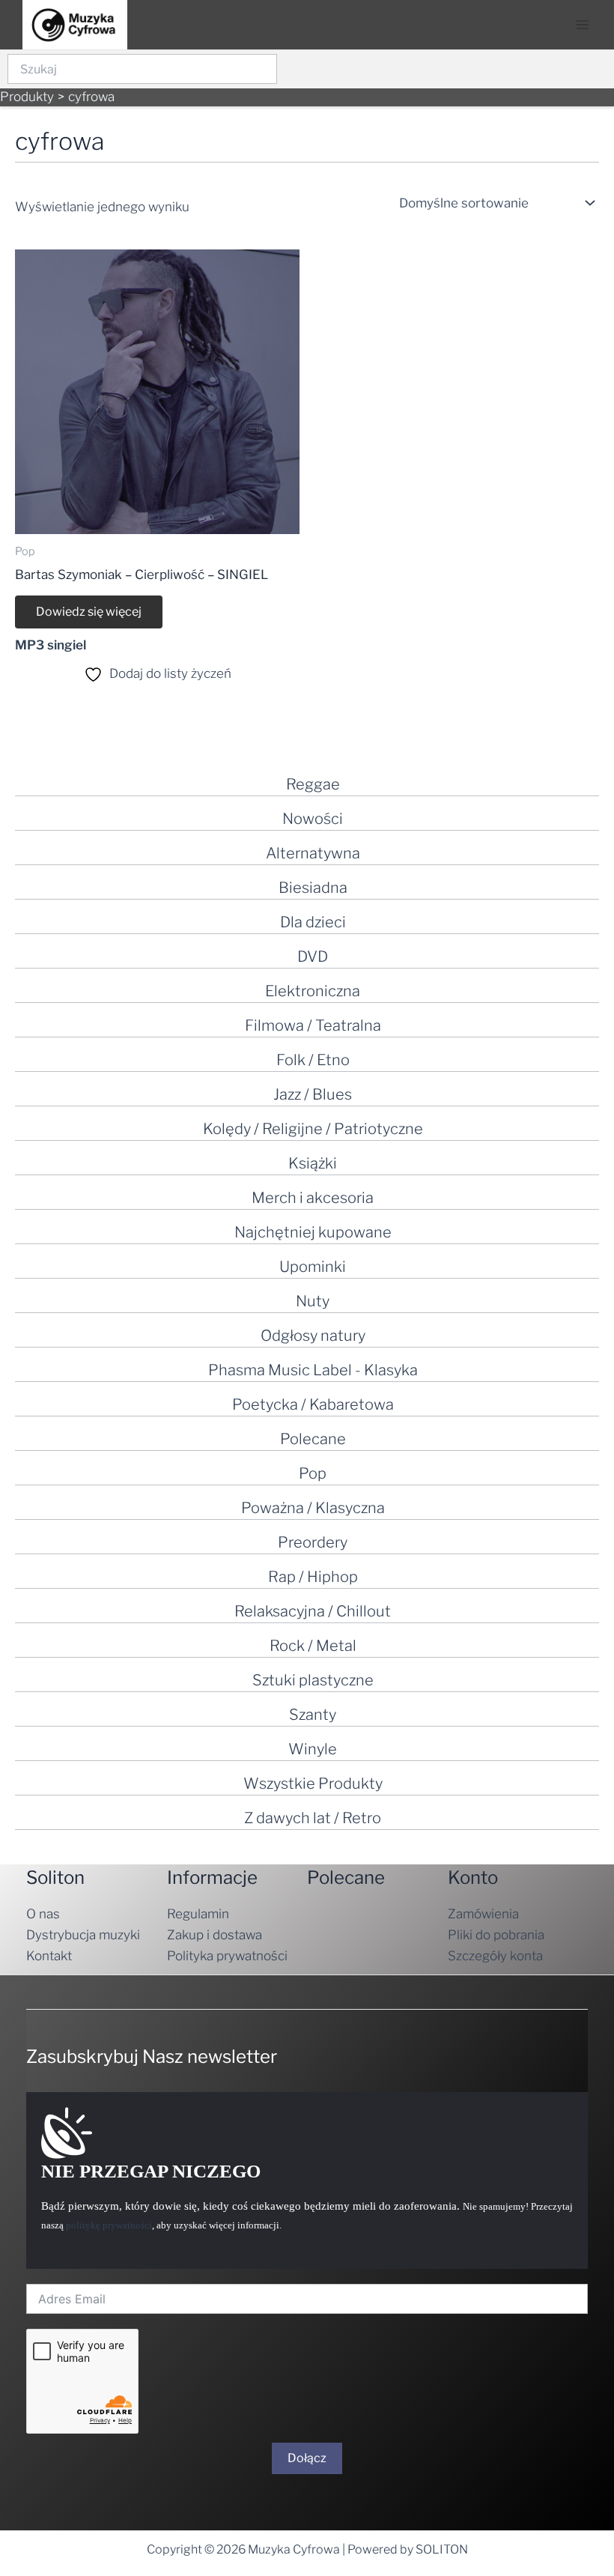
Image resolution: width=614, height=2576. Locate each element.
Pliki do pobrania (496, 1935)
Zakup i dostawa (215, 1935)
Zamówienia (483, 1914)
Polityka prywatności (227, 1956)
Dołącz (307, 2458)
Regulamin (198, 1914)
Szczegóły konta (495, 1956)
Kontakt (49, 1956)
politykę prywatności (109, 2225)
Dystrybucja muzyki (83, 1935)
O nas (43, 1914)
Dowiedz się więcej (89, 612)
